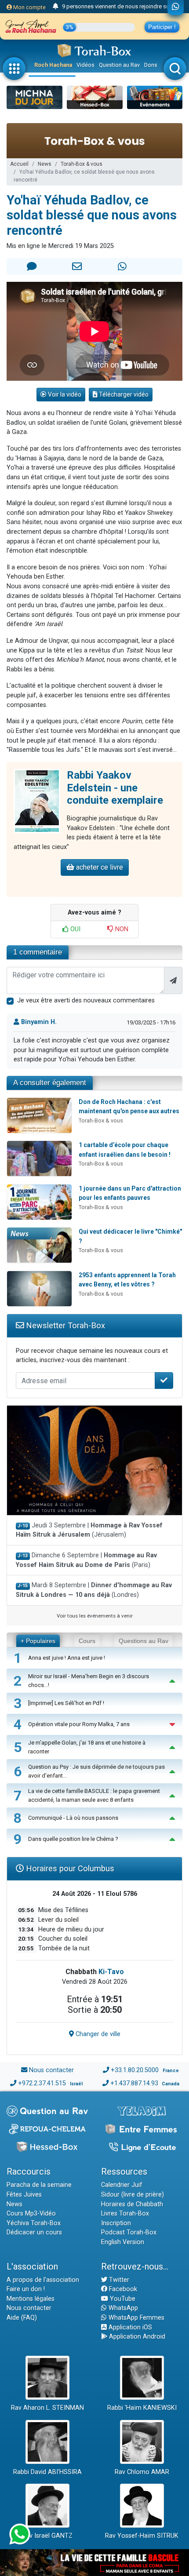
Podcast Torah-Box (129, 2232)
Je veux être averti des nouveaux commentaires (86, 1000)
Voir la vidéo (64, 394)
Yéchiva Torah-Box (34, 2223)
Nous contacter (51, 2070)
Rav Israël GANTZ (47, 2536)
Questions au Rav (144, 1641)
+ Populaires (38, 1641)
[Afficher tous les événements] (56, 7)
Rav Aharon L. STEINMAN (47, 2408)
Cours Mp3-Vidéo (31, 2213)
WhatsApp (122, 2308)
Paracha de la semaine (39, 2185)
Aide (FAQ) (22, 2318)
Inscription (116, 2223)
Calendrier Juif (122, 2185)
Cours (87, 1641)
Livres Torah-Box (125, 2213)
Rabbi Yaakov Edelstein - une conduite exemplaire (115, 788)
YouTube (122, 2299)
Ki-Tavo (111, 1972)
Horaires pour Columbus (69, 1868)
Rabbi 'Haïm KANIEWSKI (142, 2408)
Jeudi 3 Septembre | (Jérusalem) (89, 1530)
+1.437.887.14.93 (134, 2083)
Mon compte (29, 7)
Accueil (19, 164)
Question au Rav (119, 65)
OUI (75, 929)
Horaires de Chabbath (132, 2204)
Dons (151, 65)
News (45, 164)
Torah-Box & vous (82, 164)
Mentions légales (31, 2299)
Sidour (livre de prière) (133, 2195)
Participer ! (162, 27)
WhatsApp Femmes (136, 2318)
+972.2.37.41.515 (42, 2083)
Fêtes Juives (24, 2195)
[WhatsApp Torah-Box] (176, 7)
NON (121, 929)
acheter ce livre (99, 867)
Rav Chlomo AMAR (142, 2472)
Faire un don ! (26, 2289)
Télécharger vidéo (123, 394)
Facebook (122, 2289)
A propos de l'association (43, 2280)
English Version (123, 2242)
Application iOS (129, 2327)
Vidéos (85, 65)
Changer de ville (97, 2034)
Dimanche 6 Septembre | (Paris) (86, 1560)
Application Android (136, 2337)
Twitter (118, 2280)
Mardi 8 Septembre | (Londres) (94, 1590)
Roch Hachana (53, 65)
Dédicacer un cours (34, 2232)
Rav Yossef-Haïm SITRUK (142, 2536)
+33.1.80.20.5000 (135, 2070)
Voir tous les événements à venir (95, 1616)
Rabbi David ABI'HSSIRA (47, 2472)
